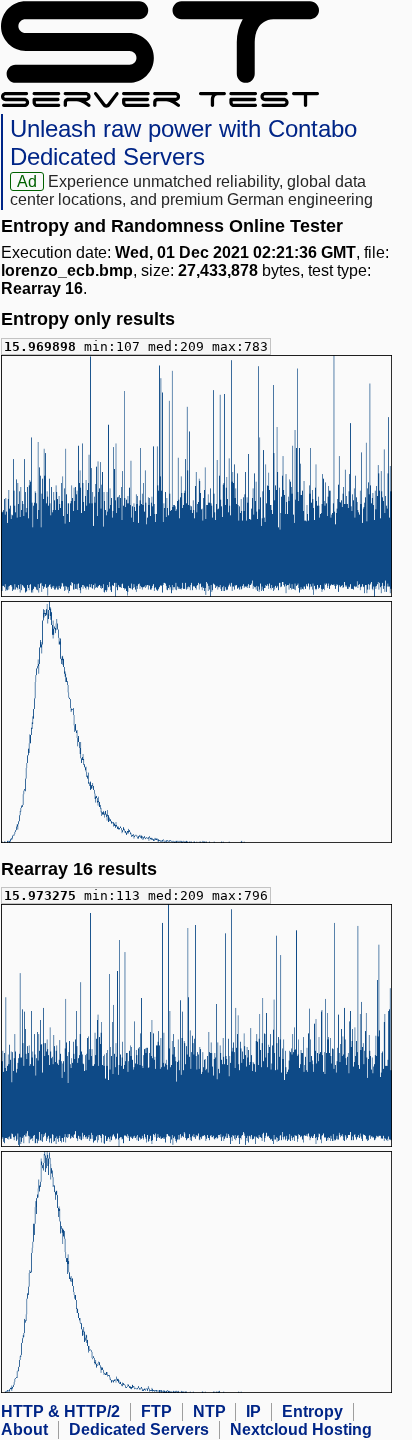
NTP (209, 1411)
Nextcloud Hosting (301, 1429)
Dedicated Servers (139, 1429)
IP (253, 1411)
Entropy (312, 1411)
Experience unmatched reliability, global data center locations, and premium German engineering (191, 190)
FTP (156, 1411)
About (24, 1429)
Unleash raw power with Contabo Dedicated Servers (183, 142)
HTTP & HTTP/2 (60, 1411)
